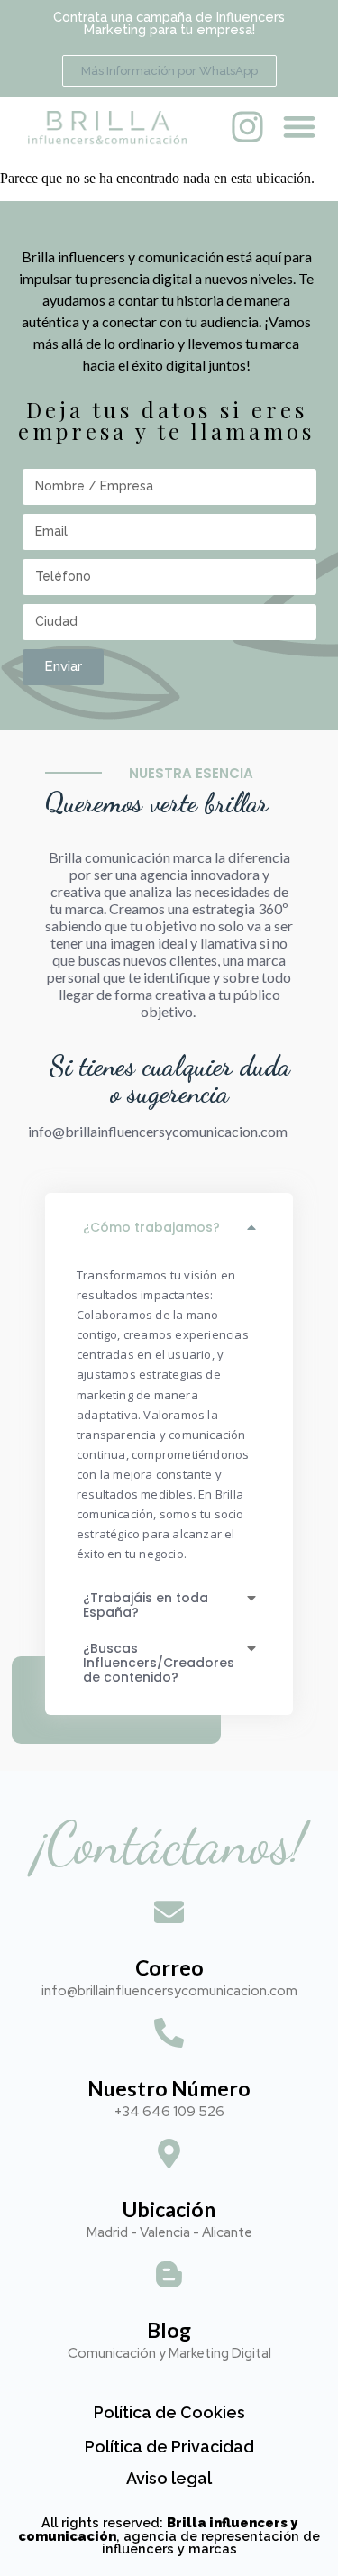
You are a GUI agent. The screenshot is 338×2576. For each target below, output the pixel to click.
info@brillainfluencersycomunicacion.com (158, 1131)
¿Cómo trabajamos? (151, 1227)
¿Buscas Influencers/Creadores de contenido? (159, 1663)
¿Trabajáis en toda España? (146, 1605)
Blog (169, 2330)
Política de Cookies (169, 2412)
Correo (169, 1967)
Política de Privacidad (169, 2447)
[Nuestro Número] (169, 2035)
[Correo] (169, 1915)
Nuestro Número (169, 2088)
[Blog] (169, 2277)
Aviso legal (169, 2478)
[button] (299, 127)
